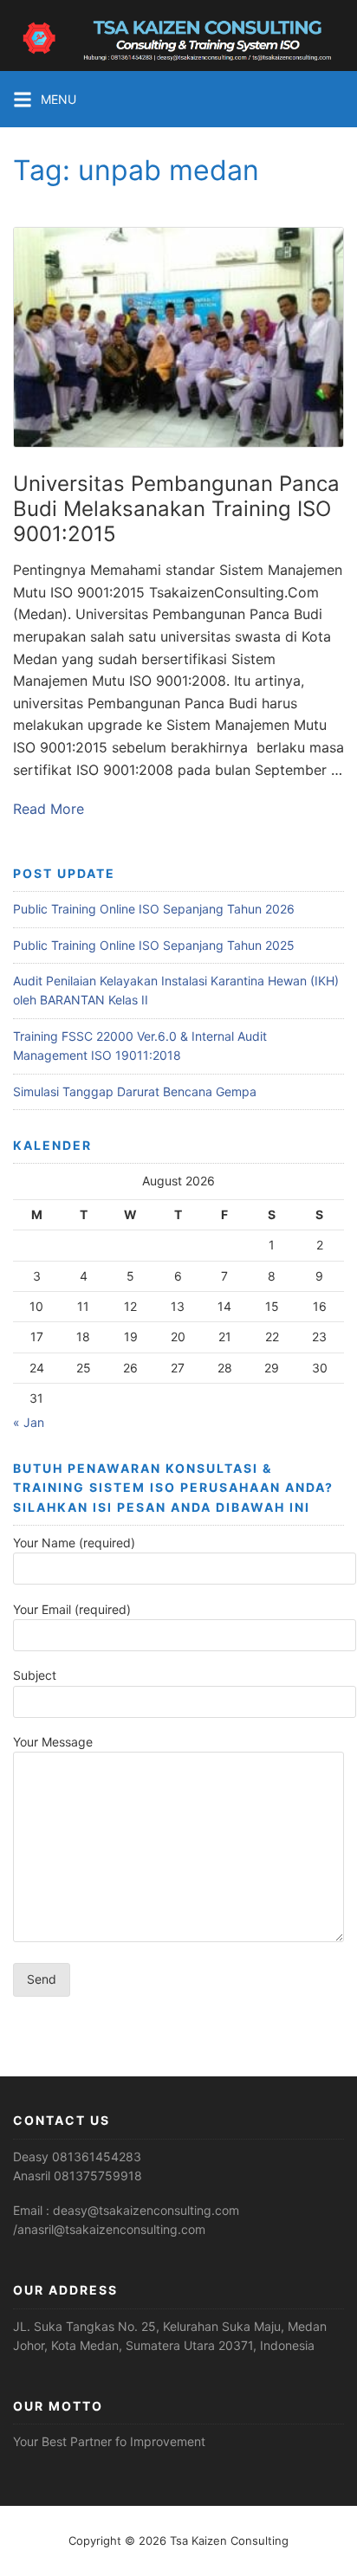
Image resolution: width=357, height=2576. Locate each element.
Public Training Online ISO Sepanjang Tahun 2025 (154, 945)
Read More (49, 809)
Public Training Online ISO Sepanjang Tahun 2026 (154, 909)
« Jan (29, 1422)
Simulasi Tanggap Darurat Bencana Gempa (135, 1091)
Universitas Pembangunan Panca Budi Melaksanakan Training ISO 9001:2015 (176, 509)
